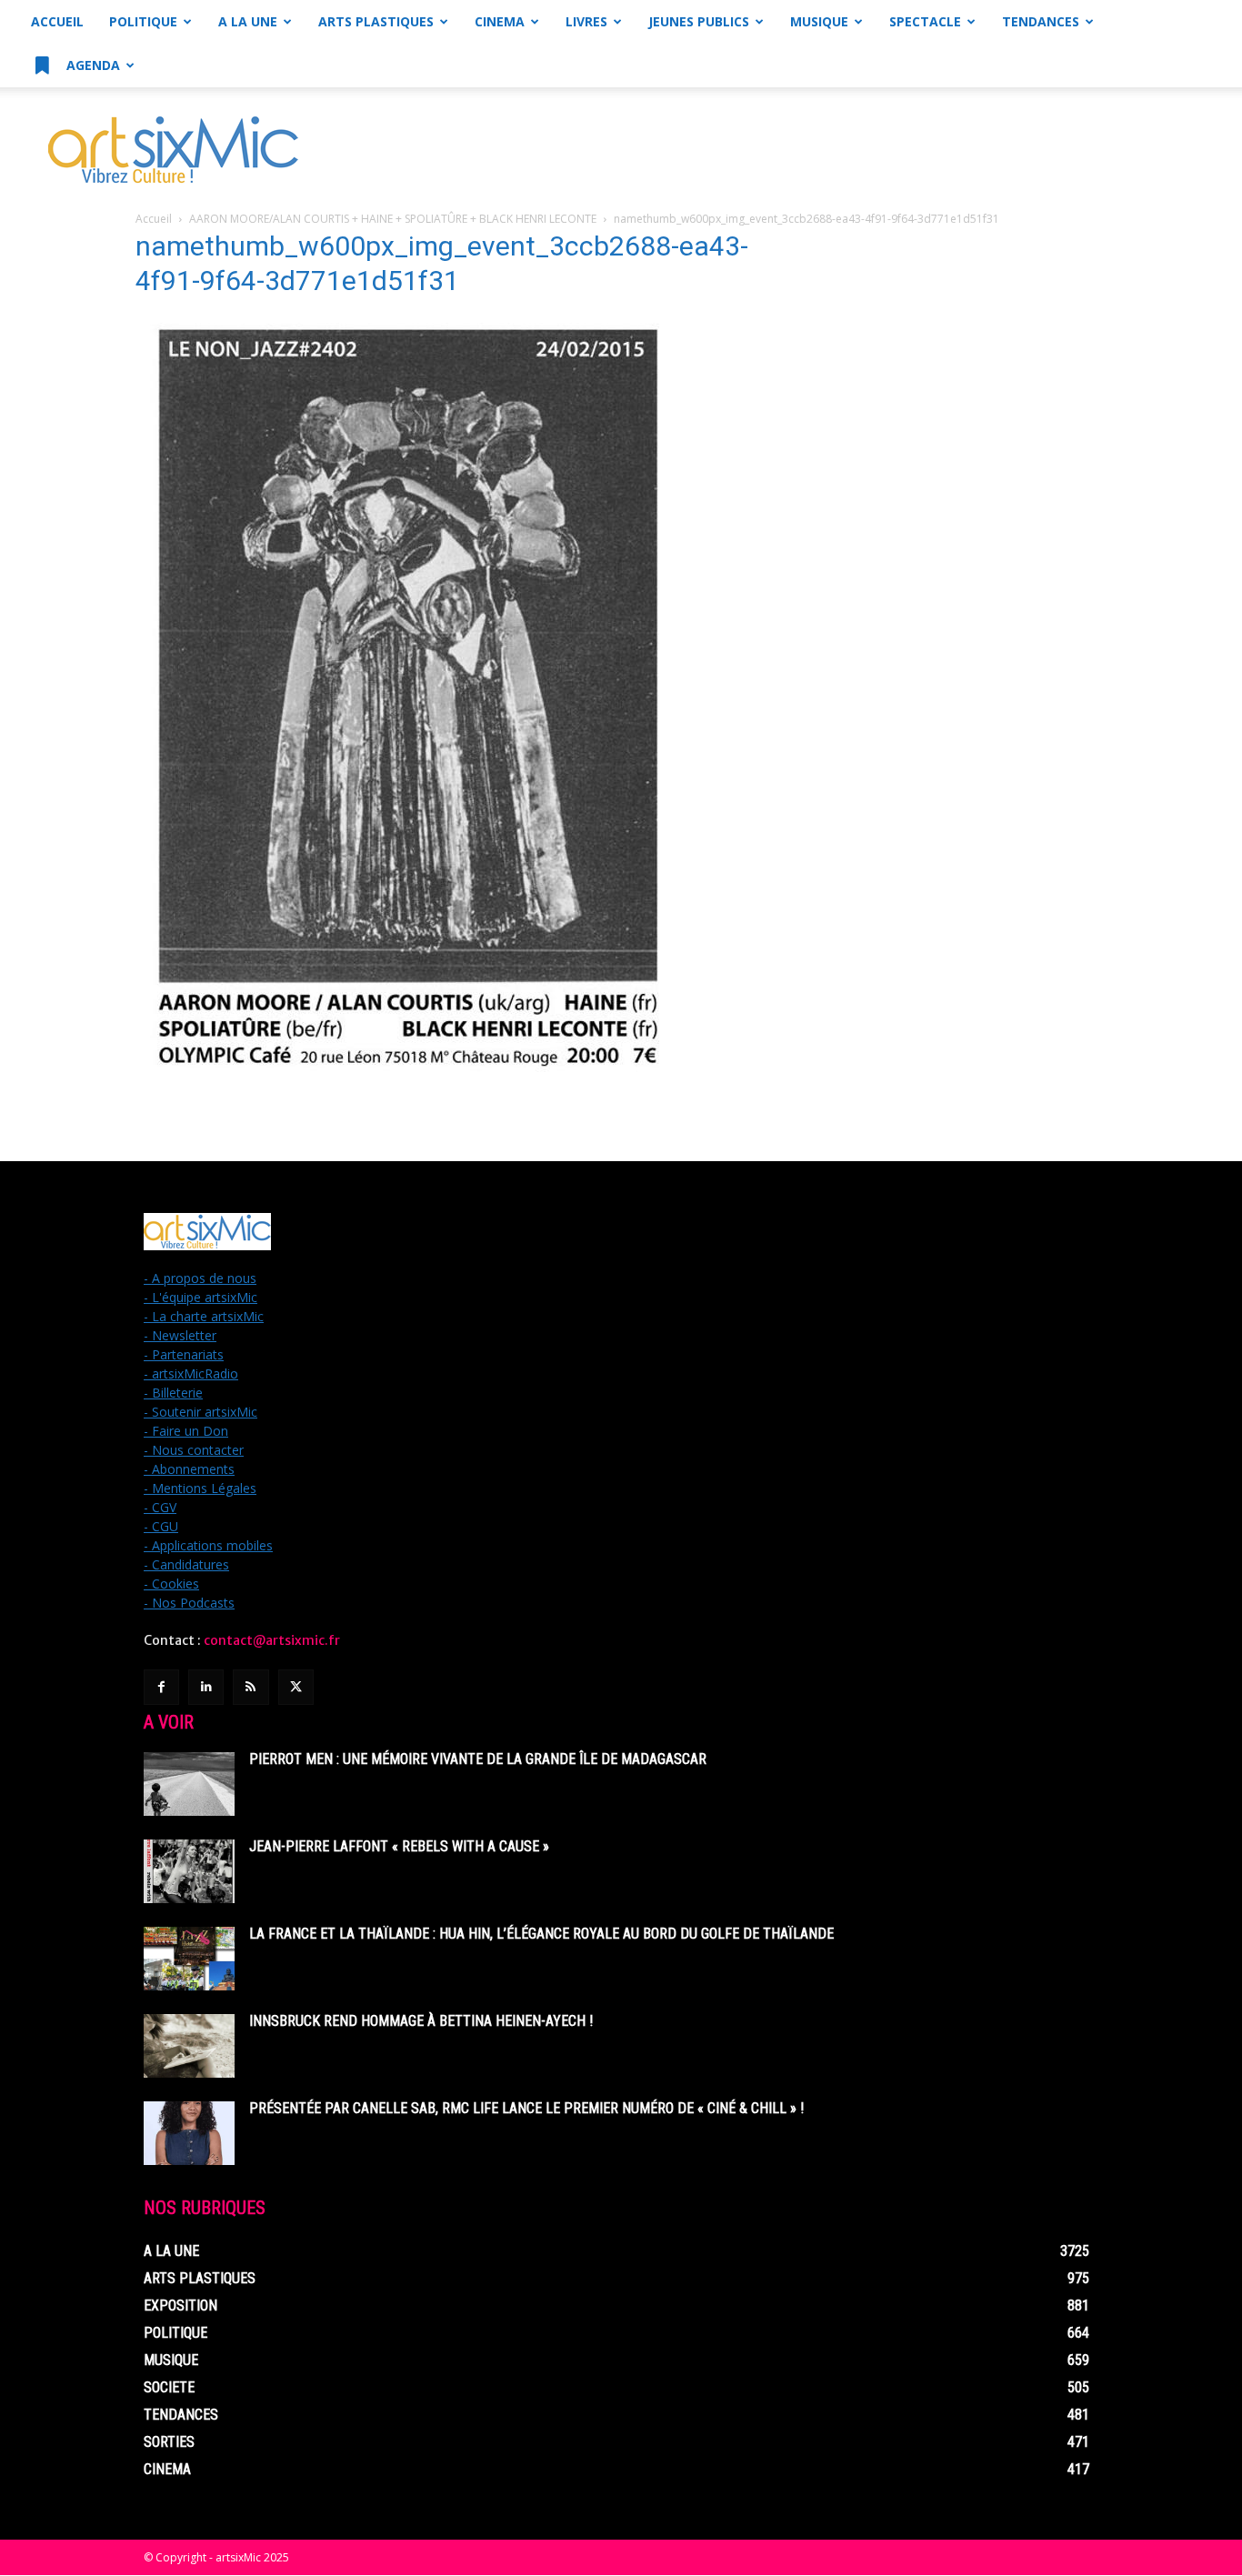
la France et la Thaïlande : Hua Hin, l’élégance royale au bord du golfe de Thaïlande (541, 1934)
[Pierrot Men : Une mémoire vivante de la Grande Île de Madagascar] (189, 1784)
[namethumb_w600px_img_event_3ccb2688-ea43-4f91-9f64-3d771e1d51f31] (408, 1082)
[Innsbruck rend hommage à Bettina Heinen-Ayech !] (189, 2046)
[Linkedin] (206, 1687)
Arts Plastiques (376, 21)
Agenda (91, 65)
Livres (586, 21)
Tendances (1041, 21)
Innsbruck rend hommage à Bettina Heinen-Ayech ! (421, 2021)
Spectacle (925, 21)
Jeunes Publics (699, 21)
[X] (296, 1687)
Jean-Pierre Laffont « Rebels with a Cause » (399, 1846)
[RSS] (250, 1687)
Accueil (57, 21)
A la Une (248, 21)
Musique (819, 21)
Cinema (500, 21)
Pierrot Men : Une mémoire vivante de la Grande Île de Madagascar (478, 1759)
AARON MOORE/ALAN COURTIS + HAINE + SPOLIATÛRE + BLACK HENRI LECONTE (393, 219)
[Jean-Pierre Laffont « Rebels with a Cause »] (189, 1871)
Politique (143, 21)
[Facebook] (161, 1687)
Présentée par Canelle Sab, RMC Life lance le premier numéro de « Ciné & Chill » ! (526, 2108)
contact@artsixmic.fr (272, 1640)
